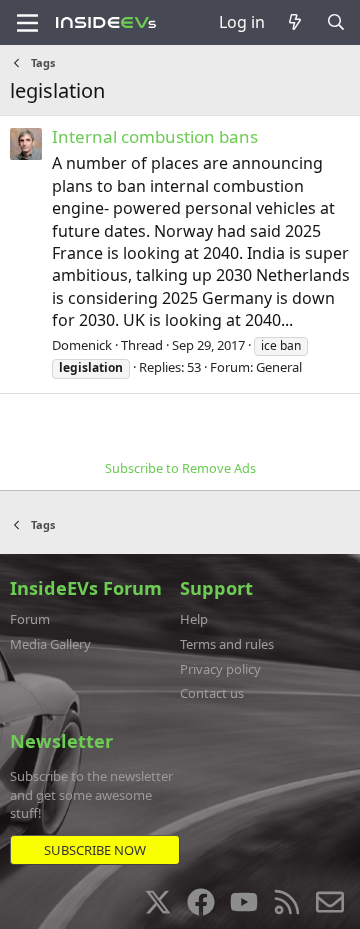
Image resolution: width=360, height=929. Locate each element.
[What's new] (295, 22)
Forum (30, 619)
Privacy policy (220, 669)
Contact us (212, 693)
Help (194, 619)
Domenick (82, 345)
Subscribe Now (95, 850)
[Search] (335, 22)
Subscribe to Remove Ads (180, 468)
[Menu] (27, 23)
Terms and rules (227, 644)
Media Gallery (50, 644)
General (279, 367)
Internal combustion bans (155, 136)
